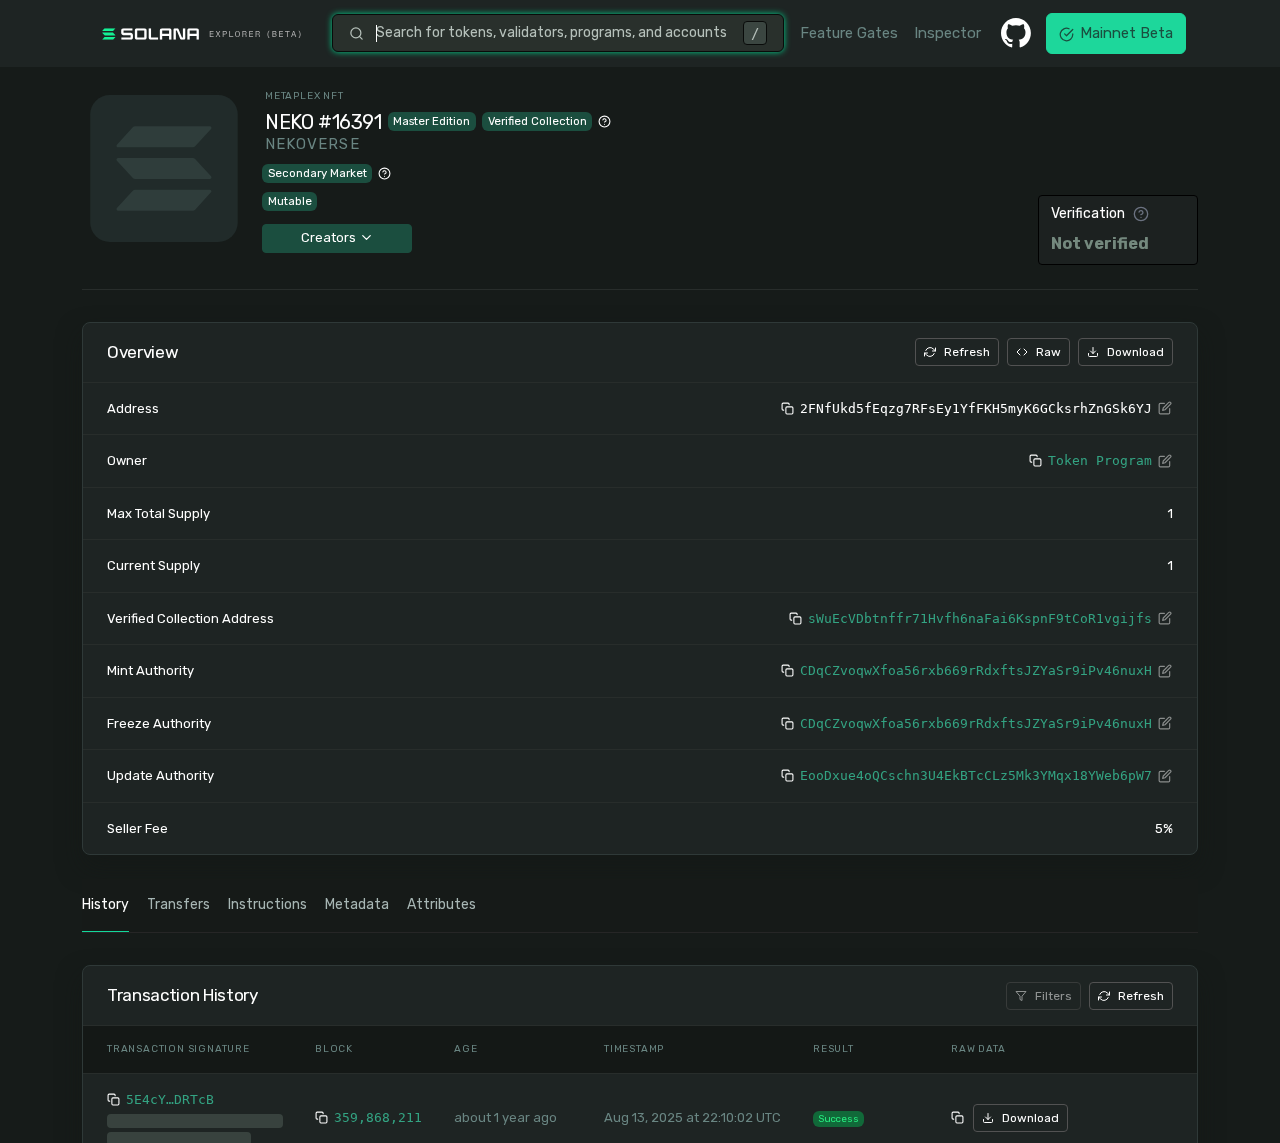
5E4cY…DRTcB (170, 1099)
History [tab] (105, 904)
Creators (330, 237)
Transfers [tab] (178, 904)
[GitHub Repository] (1016, 33)
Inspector (947, 33)
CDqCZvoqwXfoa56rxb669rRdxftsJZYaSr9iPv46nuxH (976, 670)
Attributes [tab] (441, 904)
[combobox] (553, 33)
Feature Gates (849, 33)
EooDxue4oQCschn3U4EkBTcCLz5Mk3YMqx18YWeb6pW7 (976, 775)
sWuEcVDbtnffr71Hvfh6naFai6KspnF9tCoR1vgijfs (980, 618)
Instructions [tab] (267, 904)
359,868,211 (378, 1117)
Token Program (1100, 460)
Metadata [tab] (357, 904)
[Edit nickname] (1165, 409)
